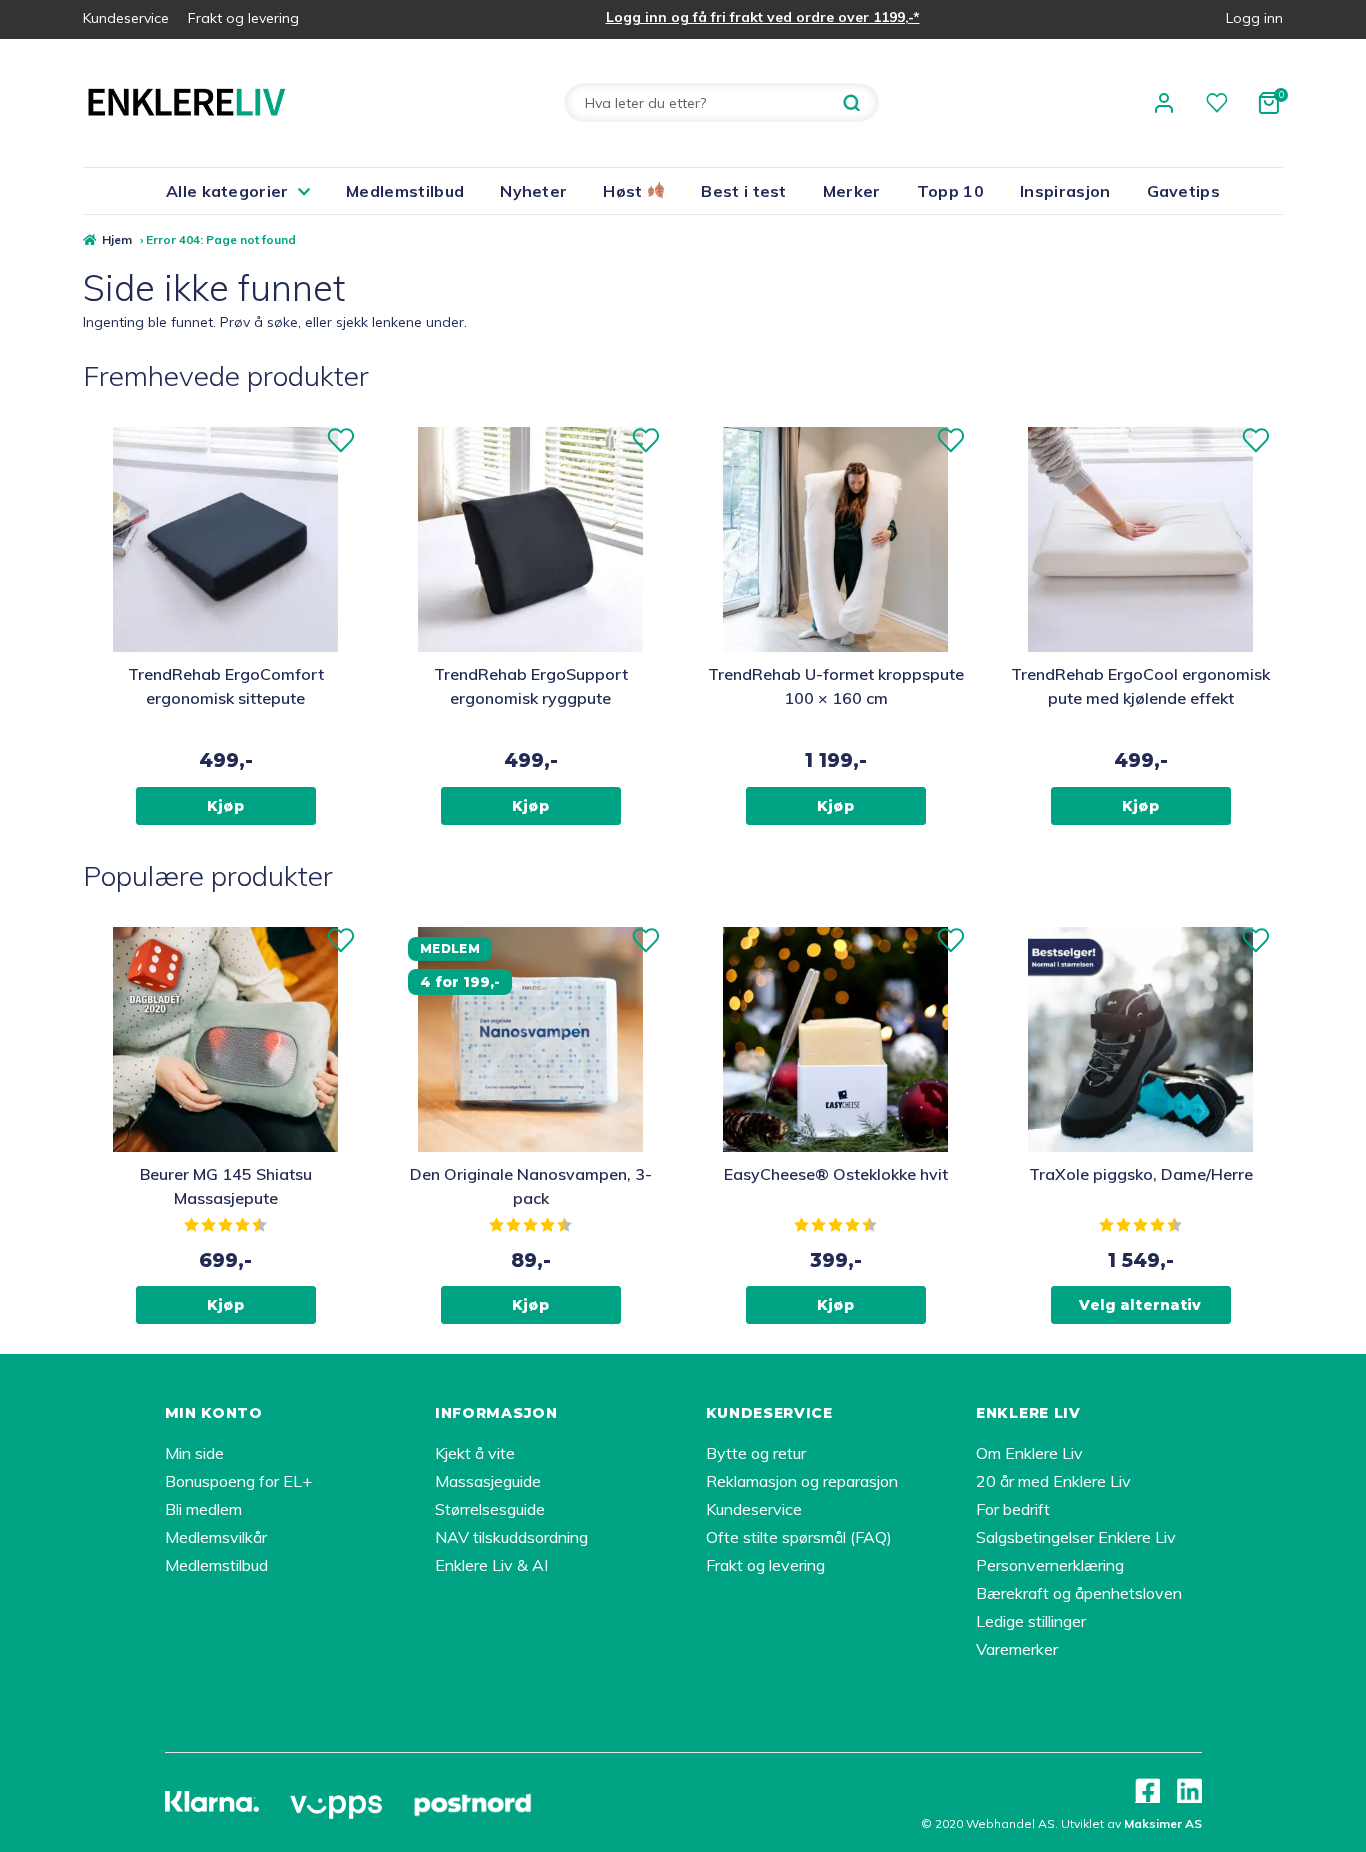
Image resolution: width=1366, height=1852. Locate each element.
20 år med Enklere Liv (1053, 1481)
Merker (852, 191)
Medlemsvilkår (216, 1537)
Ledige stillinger (1031, 1621)
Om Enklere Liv (1029, 1453)
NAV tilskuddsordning (511, 1537)
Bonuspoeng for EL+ (238, 1481)
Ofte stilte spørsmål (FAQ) (799, 1537)
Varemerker (1017, 1649)
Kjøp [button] (225, 806)
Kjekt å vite (475, 1453)
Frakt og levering (243, 18)
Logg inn (1254, 18)
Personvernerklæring (1050, 1565)
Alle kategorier (227, 191)
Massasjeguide (488, 1481)
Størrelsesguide (490, 1509)
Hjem (117, 239)
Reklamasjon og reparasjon (802, 1481)
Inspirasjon (1065, 191)
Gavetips (1184, 191)
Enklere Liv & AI (491, 1565)
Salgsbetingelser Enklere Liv (1076, 1537)
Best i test (744, 191)
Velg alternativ (1140, 1305)
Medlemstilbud (405, 191)
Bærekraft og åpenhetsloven (1079, 1593)
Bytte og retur (756, 1453)
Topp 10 (950, 191)
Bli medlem (203, 1509)
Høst (625, 191)
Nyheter (533, 191)
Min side (194, 1453)
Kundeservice (126, 18)
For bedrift (1013, 1509)
